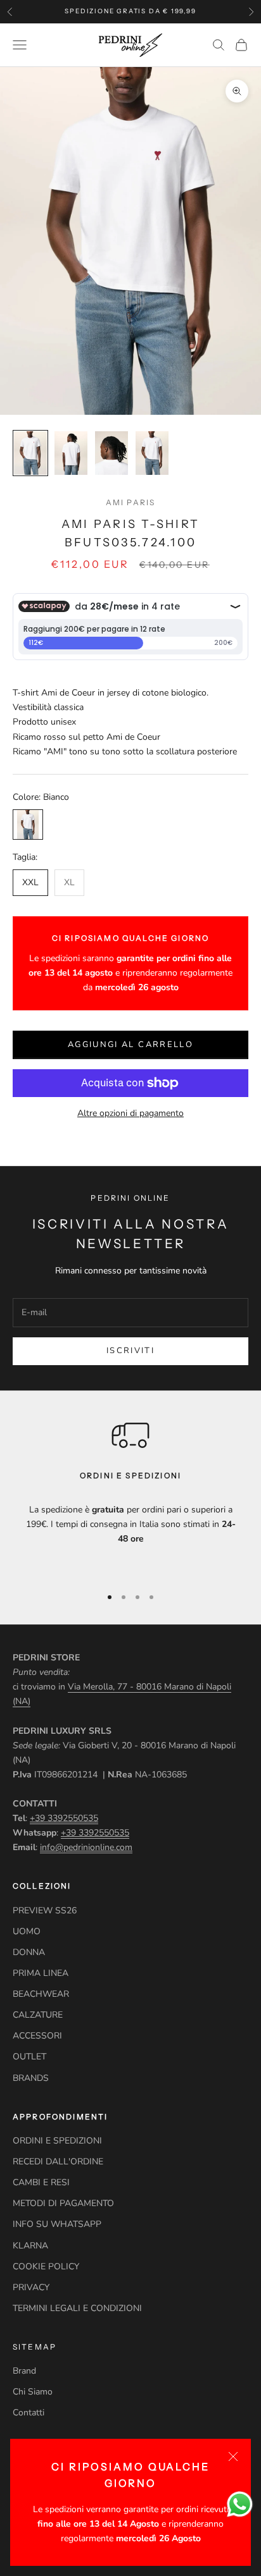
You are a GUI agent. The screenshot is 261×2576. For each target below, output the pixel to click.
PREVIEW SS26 (45, 1911)
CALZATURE (38, 2015)
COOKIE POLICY (46, 2266)
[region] (130, 1496)
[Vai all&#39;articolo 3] (111, 453)
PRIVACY (31, 2287)
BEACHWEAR (41, 1994)
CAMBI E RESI (41, 2182)
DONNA (29, 1952)
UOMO (27, 1931)
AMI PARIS (130, 502)
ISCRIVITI (130, 1351)
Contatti (29, 2413)
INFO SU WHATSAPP (57, 2224)
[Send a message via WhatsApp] (240, 2504)
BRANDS (31, 2078)
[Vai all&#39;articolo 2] (71, 453)
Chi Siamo (33, 2392)
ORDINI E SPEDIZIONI (57, 2141)
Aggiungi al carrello (130, 1045)
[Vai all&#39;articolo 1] (30, 453)
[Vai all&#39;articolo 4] (152, 453)
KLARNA (30, 2246)
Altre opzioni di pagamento (130, 1113)
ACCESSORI (37, 2036)
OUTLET (29, 2057)
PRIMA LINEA (41, 1973)
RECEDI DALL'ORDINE (58, 2162)
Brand (24, 2371)
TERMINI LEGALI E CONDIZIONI (77, 2308)
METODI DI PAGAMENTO (63, 2203)
